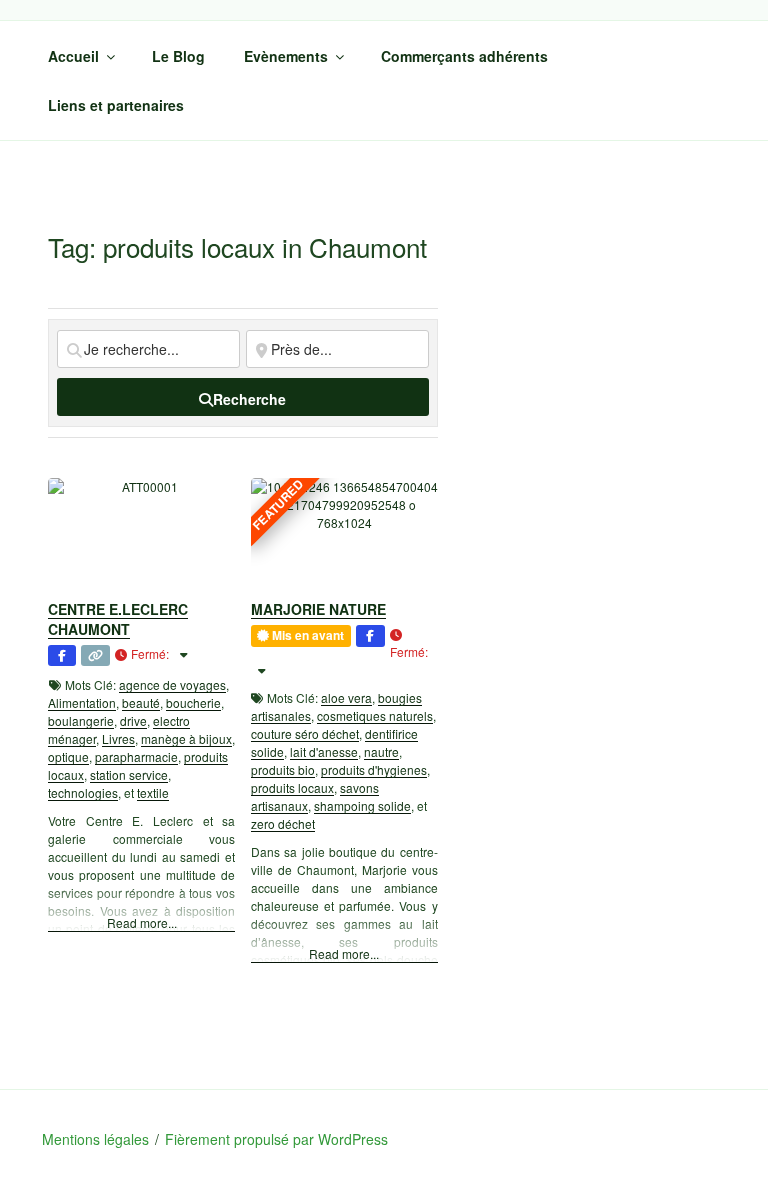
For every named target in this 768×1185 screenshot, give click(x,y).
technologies (83, 792)
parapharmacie (136, 756)
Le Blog (178, 56)
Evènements (286, 56)
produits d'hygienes (374, 769)
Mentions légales (95, 1139)
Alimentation (82, 702)
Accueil (73, 56)
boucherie (193, 702)
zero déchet (283, 823)
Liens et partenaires (116, 105)
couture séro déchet (305, 733)
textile (153, 792)
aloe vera (346, 697)
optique (68, 756)
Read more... (142, 922)
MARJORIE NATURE (318, 609)
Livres (118, 738)
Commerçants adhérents (464, 56)
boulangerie (81, 720)
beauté (141, 702)
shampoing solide (362, 805)
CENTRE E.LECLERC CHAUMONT (118, 619)
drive (133, 720)
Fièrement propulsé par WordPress (276, 1139)
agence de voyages (172, 684)
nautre (381, 751)
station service (129, 774)
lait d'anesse (324, 751)
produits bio (283, 769)
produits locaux (292, 787)
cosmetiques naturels (375, 715)
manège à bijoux (186, 738)
